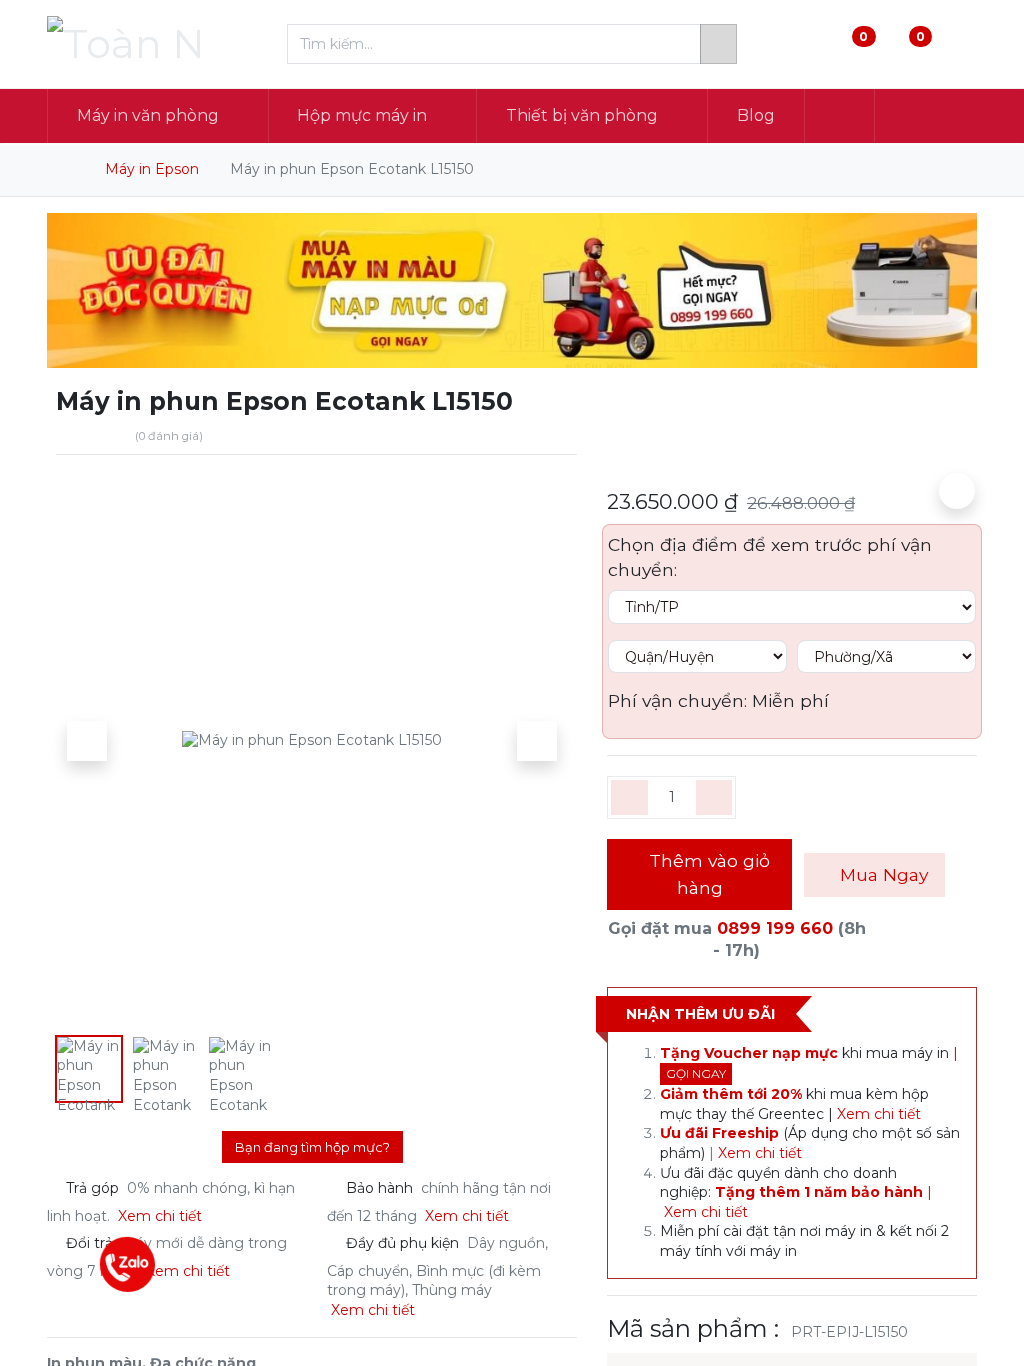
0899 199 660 (775, 928)
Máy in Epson (152, 169)
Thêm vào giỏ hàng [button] (707, 873)
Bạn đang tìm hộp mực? (312, 1147)
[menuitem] (756, 116)
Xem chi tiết (881, 1114)
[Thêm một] (714, 798)
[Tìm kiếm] (718, 44)
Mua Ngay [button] (881, 874)
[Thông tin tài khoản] (960, 44)
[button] (840, 116)
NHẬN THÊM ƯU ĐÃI (700, 1014)
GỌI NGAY (696, 1073)
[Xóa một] (629, 798)
